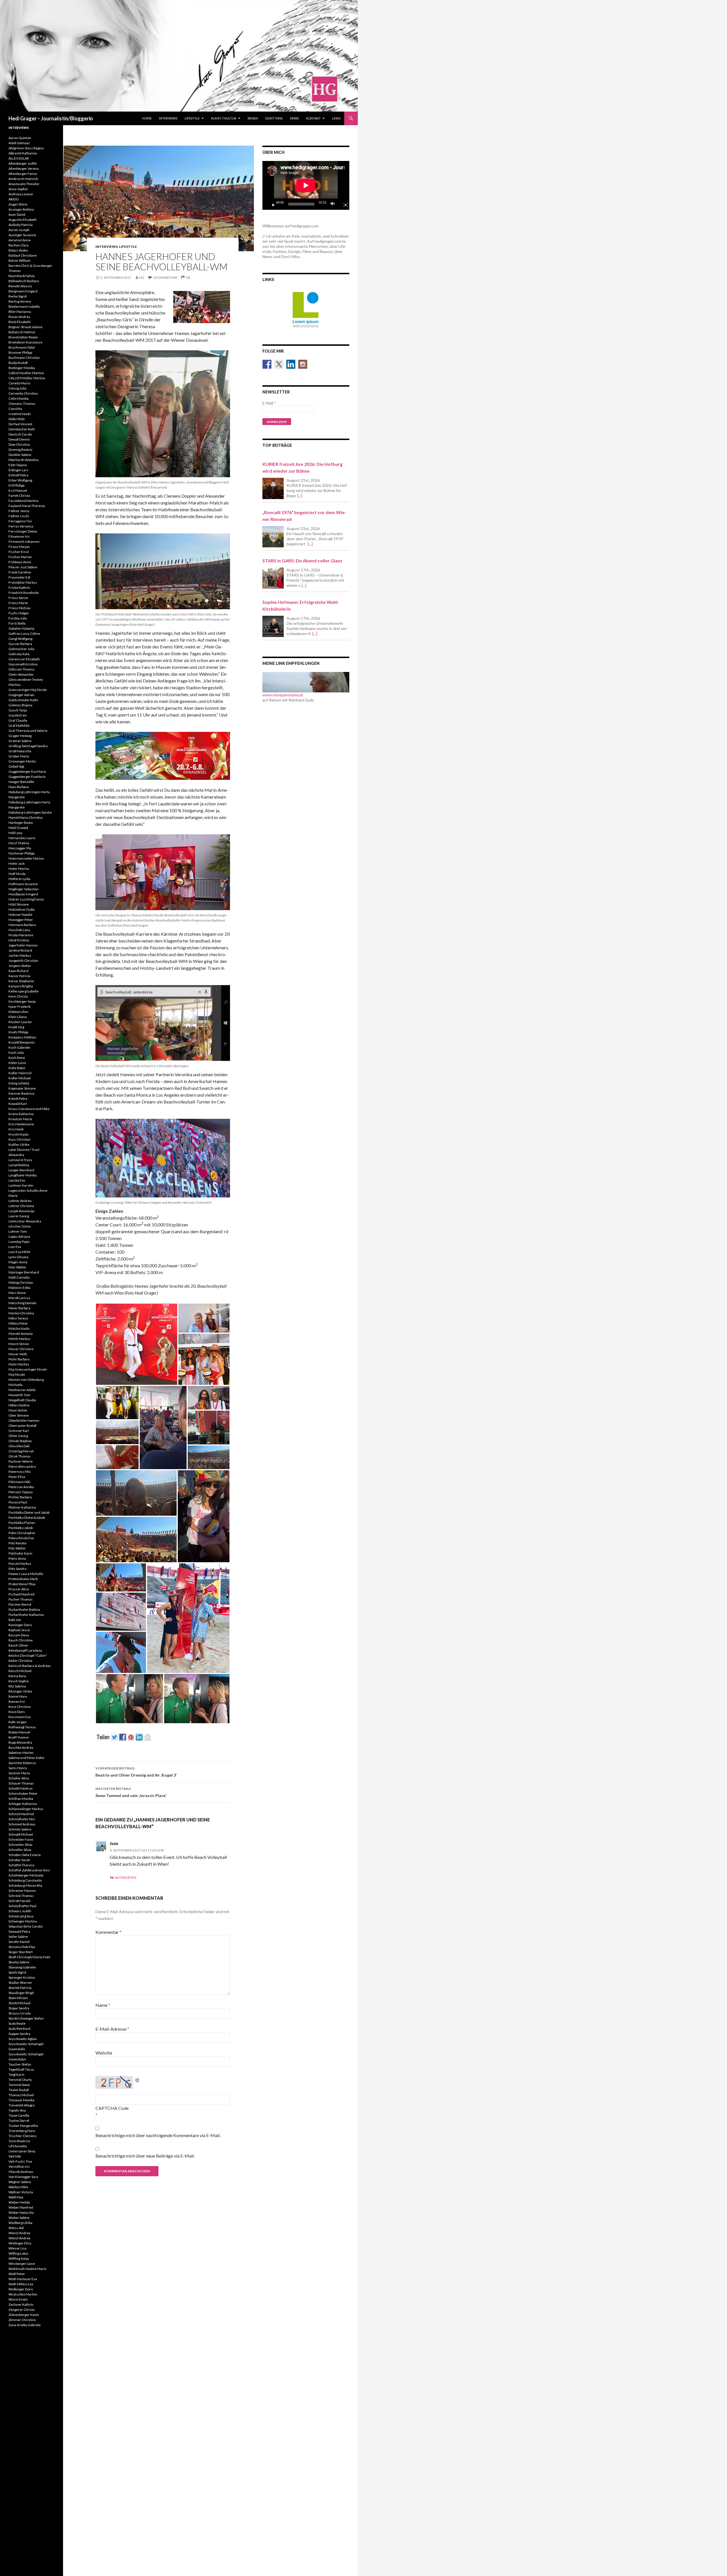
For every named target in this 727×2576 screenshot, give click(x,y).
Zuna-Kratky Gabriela (25, 2325)
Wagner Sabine (20, 2182)
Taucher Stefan (20, 2064)
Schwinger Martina (23, 1921)
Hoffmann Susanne (23, 884)
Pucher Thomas (21, 1599)
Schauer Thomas (21, 1783)
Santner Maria (19, 1773)
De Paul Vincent (20, 424)
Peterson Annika (21, 1487)
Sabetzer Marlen (21, 1753)
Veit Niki (15, 2156)
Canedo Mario (19, 383)
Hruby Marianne (21, 935)
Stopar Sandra (19, 2008)
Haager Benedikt (21, 782)
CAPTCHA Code (112, 2108)
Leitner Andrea (20, 1201)
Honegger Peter (21, 920)
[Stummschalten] (334, 204)
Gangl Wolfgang (20, 639)
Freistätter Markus (23, 582)
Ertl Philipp (16, 485)
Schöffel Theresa (21, 1865)
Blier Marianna (20, 312)
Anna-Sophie (18, 189)
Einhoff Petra (18, 475)
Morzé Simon (19, 1344)
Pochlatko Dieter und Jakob (29, 1512)
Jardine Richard (20, 950)
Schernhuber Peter (23, 1793)
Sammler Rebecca (22, 1763)
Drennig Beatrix (20, 450)
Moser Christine (21, 1349)
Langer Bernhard (21, 1170)
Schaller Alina (19, 1778)
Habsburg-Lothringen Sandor (30, 812)
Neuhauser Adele (22, 1390)
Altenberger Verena (24, 168)
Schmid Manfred (21, 1814)
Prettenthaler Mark (23, 1579)
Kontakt (313, 118)
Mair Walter (17, 1267)
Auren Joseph (19, 230)
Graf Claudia (18, 720)
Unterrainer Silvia (22, 2151)
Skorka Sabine (19, 1962)
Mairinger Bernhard (24, 1272)
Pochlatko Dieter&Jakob (27, 1518)
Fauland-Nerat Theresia (27, 506)
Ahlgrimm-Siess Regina (26, 148)
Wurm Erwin (18, 2299)
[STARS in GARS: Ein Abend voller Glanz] (273, 578)
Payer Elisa (17, 1477)
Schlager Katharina (23, 1804)
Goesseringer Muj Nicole (28, 690)
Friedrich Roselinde (24, 593)
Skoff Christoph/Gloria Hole (29, 1957)
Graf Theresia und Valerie (28, 731)
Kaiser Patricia (19, 976)
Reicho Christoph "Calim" (28, 1655)
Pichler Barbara (20, 1497)
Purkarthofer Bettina (24, 1610)
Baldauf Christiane (23, 255)
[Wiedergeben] (271, 204)
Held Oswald (18, 828)
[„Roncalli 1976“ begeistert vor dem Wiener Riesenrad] (273, 537)
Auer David (17, 214)
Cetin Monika (19, 398)
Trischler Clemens (23, 2136)
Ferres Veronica (21, 526)
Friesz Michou (19, 608)
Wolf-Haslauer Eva (23, 2279)
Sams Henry (18, 1768)
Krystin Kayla (18, 1134)
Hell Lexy (15, 833)
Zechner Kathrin (21, 2304)
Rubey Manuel (19, 1732)
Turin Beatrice (19, 2141)
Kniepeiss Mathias (22, 1037)
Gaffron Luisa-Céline (24, 633)
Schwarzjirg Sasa (21, 1916)
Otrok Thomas (20, 1456)
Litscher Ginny (20, 1226)
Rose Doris (17, 1712)
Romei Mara (18, 1696)
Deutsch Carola (20, 434)
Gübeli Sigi (16, 766)
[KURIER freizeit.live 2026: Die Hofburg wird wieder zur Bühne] (273, 488)
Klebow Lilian (18, 1012)
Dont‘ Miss (274, 118)
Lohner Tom (18, 1231)
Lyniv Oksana (18, 1257)
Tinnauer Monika (21, 2100)
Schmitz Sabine (20, 1829)
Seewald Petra (19, 1931)
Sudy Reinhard (19, 2029)
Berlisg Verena (20, 301)
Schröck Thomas (21, 1896)
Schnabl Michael (21, 1834)
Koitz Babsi (17, 1068)
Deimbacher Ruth (22, 429)
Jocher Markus (20, 955)
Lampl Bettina (19, 1165)
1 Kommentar (165, 278)
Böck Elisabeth (20, 322)
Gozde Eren (18, 715)
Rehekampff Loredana (25, 1650)
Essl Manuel (18, 490)
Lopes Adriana (19, 1236)
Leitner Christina (21, 1206)
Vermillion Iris (19, 2166)
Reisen (253, 118)
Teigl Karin (16, 2075)
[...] (300, 496)
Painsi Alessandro (22, 1466)
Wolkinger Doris (21, 2289)
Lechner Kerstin (21, 1185)
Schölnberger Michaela (26, 1875)
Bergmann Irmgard (23, 291)
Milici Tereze (18, 1318)
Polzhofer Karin (20, 1553)
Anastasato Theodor (24, 184)
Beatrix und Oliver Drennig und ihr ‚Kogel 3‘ (136, 1772)
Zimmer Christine (22, 2320)
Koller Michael (20, 1078)
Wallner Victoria (21, 2192)
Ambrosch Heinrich (23, 179)
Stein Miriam (18, 1998)
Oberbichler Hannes (24, 1420)
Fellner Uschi (19, 516)
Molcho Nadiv (19, 1328)
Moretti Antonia (21, 1334)
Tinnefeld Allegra (22, 2105)
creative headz (20, 414)
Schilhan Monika (21, 1799)
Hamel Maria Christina (26, 817)
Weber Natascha (21, 2212)
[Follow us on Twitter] (279, 364)
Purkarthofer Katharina (26, 1615)
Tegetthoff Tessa (21, 2069)
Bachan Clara (18, 245)
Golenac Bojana (20, 705)
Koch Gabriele (19, 1047)
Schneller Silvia (20, 1850)
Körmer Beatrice (21, 1093)
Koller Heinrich (20, 1073)
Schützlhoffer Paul (22, 1906)
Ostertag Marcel (21, 1451)
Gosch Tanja (18, 710)
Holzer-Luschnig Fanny (26, 899)
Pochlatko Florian (22, 1523)
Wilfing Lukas (19, 2253)
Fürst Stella (17, 623)
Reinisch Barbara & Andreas (30, 1666)
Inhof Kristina (19, 940)
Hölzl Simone (19, 904)
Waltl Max (16, 2197)
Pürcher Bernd (20, 1604)
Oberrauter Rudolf (23, 1426)
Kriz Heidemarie (21, 1124)
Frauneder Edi (19, 577)
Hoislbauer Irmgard (23, 894)
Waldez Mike (18, 2187)
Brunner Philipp (20, 352)
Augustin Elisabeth (23, 220)
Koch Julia (16, 1053)
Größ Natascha (20, 751)
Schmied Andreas (22, 1824)
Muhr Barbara (19, 1359)
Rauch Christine (21, 1640)
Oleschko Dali (19, 1446)
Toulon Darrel (19, 2121)
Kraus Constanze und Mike (29, 1109)
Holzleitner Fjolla (22, 909)
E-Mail (269, 403)
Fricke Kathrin (19, 588)
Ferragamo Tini (20, 521)
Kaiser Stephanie (21, 981)
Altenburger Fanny (23, 174)
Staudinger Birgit (21, 1993)
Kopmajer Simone (22, 1088)
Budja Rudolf (18, 363)
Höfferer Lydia (19, 879)
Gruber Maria (19, 756)
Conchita (15, 409)
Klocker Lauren (20, 1022)
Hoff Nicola (17, 874)
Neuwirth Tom (19, 1395)
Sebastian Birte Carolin (26, 1926)
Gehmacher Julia (21, 649)
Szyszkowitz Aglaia (23, 2039)
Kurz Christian (19, 1139)
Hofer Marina (19, 869)
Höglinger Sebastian (24, 889)
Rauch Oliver (18, 1645)
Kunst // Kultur (224, 118)
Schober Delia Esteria (25, 1855)
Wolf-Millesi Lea (21, 2284)
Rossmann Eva (20, 1717)
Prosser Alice (19, 1589)
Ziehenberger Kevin (24, 2315)
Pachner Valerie (21, 1461)
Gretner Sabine (20, 741)
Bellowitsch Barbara (24, 281)
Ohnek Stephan (20, 1441)
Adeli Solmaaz (19, 143)
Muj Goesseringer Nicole (28, 1369)
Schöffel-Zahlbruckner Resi (29, 1870)
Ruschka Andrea (21, 1747)
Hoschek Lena (19, 930)
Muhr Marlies (19, 1364)
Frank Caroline (20, 572)
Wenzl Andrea (19, 2233)
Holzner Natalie (20, 915)
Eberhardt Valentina (24, 460)
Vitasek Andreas (21, 2172)
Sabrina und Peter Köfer (27, 1758)
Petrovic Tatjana (21, 1492)
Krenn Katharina (21, 1114)
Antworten (126, 1877)
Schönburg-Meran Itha (25, 1885)
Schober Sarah (19, 1860)
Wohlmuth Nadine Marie (27, 2269)
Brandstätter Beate (23, 337)
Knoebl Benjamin (22, 1042)
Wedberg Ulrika (20, 2223)
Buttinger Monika (22, 368)
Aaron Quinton (20, 138)
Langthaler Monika (23, 1175)
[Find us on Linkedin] (291, 364)
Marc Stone (17, 1293)
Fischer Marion (20, 557)
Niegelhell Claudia (22, 1400)
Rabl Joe (15, 1620)
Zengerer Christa (22, 2310)
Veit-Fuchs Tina (20, 2161)
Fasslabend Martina (23, 501)
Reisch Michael (20, 1671)
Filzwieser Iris (19, 536)
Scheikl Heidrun (21, 1788)
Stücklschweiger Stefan (26, 2018)
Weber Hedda (19, 2202)
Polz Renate (17, 1543)
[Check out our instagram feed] (303, 364)
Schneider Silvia (20, 1845)
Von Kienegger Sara (23, 2177)
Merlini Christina (21, 1313)
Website (104, 2053)
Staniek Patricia (20, 1988)
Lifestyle (192, 118)
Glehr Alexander (21, 674)
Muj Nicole (17, 1374)
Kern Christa (18, 996)
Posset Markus (20, 1564)
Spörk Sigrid (17, 1972)
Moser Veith (18, 1354)
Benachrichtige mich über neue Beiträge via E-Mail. (145, 2156)
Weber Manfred (21, 2207)
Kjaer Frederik (20, 1007)
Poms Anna (17, 1558)
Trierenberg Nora (22, 2131)
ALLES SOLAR (19, 158)
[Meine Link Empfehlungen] (306, 681)
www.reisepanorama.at (283, 695)
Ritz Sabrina (17, 1686)
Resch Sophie (19, 1681)
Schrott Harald (19, 1901)
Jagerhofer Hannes (23, 945)
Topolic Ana (17, 2110)
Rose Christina (20, 1707)
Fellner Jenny (19, 511)
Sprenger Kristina (22, 1977)
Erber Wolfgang (20, 480)
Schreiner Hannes (22, 1891)
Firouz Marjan (19, 547)
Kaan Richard (18, 971)
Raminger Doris (20, 1625)
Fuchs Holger (19, 613)
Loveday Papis (19, 1242)
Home (147, 118)
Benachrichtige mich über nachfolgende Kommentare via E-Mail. (158, 2135)
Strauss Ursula (20, 2013)
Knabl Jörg (16, 1027)
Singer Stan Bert (21, 1952)
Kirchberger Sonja (22, 1001)
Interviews (168, 118)
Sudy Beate (17, 2023)
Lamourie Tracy (20, 1160)
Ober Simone (19, 1415)
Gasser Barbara (20, 644)
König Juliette (19, 1083)
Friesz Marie (18, 603)
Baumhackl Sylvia (22, 276)
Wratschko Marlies (23, 2294)
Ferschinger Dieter (23, 531)
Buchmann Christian (24, 358)
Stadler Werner (20, 1983)
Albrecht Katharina (23, 153)
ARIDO (14, 199)
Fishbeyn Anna (20, 562)
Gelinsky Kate (19, 654)
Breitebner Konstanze (25, 342)
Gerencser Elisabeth (24, 659)
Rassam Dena (19, 1635)
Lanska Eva (17, 1180)
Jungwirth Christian (23, 961)
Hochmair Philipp (21, 853)
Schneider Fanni (21, 1839)
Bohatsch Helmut (22, 332)
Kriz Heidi (16, 1129)
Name (103, 2005)
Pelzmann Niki (19, 1482)
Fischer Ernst (19, 552)
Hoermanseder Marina (26, 858)
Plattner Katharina (22, 1507)
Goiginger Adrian (21, 695)
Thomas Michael (21, 2095)
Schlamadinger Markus (26, 1809)
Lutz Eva (15, 1247)
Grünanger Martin (22, 761)
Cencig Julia (17, 388)
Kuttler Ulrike (19, 1144)
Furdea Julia (18, 618)
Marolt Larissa (19, 1298)
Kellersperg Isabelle (24, 991)
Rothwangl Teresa (22, 1727)
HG (142, 278)
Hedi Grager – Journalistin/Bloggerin (51, 118)
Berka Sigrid (18, 296)
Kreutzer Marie (20, 1119)
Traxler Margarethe (23, 2126)
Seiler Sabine (18, 1937)
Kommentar (108, 1932)
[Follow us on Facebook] (267, 364)
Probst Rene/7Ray (22, 1584)
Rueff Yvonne (19, 1737)
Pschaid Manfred (21, 1594)
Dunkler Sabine (20, 455)
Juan (114, 1843)
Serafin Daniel (19, 1942)
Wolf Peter (17, 2274)
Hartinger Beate (21, 823)
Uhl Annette (18, 2146)
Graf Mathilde (19, 725)
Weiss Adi (16, 2228)
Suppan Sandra (19, 2034)
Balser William (20, 260)
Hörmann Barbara (22, 925)
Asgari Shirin (18, 204)
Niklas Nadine (19, 1405)
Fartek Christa (19, 496)
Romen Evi (17, 1701)
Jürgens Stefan (20, 966)
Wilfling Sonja (19, 2258)
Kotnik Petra (18, 1099)
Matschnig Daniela (22, 1303)
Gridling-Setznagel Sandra (28, 746)
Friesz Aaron (18, 598)
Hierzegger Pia (20, 848)
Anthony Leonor (21, 194)
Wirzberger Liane (22, 2264)
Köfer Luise (17, 1063)
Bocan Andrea (19, 317)
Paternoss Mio (20, 1472)
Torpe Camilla (19, 2115)
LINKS (336, 118)
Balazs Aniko (18, 250)
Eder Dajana (18, 465)
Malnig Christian (21, 1282)
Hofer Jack (17, 863)
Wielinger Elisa (20, 2243)
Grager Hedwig (20, 736)
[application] (306, 185)
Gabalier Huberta (21, 628)
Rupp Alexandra (20, 1742)
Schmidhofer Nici (22, 1819)
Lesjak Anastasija (21, 1211)
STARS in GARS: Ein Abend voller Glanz (302, 561)
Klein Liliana (18, 1017)
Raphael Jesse (19, 1630)
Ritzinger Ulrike (20, 1691)
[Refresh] (137, 2079)
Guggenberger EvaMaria (27, 777)
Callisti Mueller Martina (26, 373)
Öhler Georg (18, 1436)
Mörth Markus (19, 1339)
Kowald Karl (18, 1104)
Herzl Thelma (19, 843)
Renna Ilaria (17, 1676)
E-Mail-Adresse (112, 2029)
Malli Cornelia (19, 1277)
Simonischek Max (22, 1947)
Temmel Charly (20, 2080)
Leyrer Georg (19, 1216)
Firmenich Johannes (24, 542)
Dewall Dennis (19, 439)
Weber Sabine (19, 2218)
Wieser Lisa (17, 2248)
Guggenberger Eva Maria (27, 771)
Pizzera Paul (18, 1502)
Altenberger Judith (23, 163)
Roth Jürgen (18, 1722)
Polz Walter (17, 1548)
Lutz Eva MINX (19, 1252)
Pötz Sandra (17, 1569)
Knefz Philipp (18, 1032)
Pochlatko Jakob (21, 1528)
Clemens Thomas (22, 404)
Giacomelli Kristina (23, 664)
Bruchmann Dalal (22, 347)
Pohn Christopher (22, 1533)
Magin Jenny (18, 1262)
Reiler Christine (20, 1661)
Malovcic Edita (19, 1288)
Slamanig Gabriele (22, 1967)
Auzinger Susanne (22, 235)
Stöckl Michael (19, 2003)
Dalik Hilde (17, 419)
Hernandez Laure (22, 838)
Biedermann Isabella (24, 306)
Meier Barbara (19, 1308)
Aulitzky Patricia (21, 225)
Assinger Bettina (21, 209)
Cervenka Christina (23, 393)
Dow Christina (19, 444)
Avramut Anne (20, 240)
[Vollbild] (343, 204)
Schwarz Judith (20, 1911)
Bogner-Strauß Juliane (25, 327)
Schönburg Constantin (25, 1880)
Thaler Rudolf (19, 2090)
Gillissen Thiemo (21, 669)
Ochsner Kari (19, 1431)
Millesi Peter (18, 1323)
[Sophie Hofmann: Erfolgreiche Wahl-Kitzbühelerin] (273, 626)
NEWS (294, 118)
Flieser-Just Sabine (23, 567)
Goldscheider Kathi (23, 700)
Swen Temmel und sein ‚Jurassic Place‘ (131, 1792)
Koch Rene (17, 1058)
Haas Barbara (19, 787)
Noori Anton (18, 1410)
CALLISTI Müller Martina (27, 378)
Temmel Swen (19, 2085)
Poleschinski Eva (21, 1538)
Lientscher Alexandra (25, 1221)
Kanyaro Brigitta (21, 986)
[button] (137, 1344)
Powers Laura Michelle (26, 1574)
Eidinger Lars (18, 470)
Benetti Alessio (20, 286)
